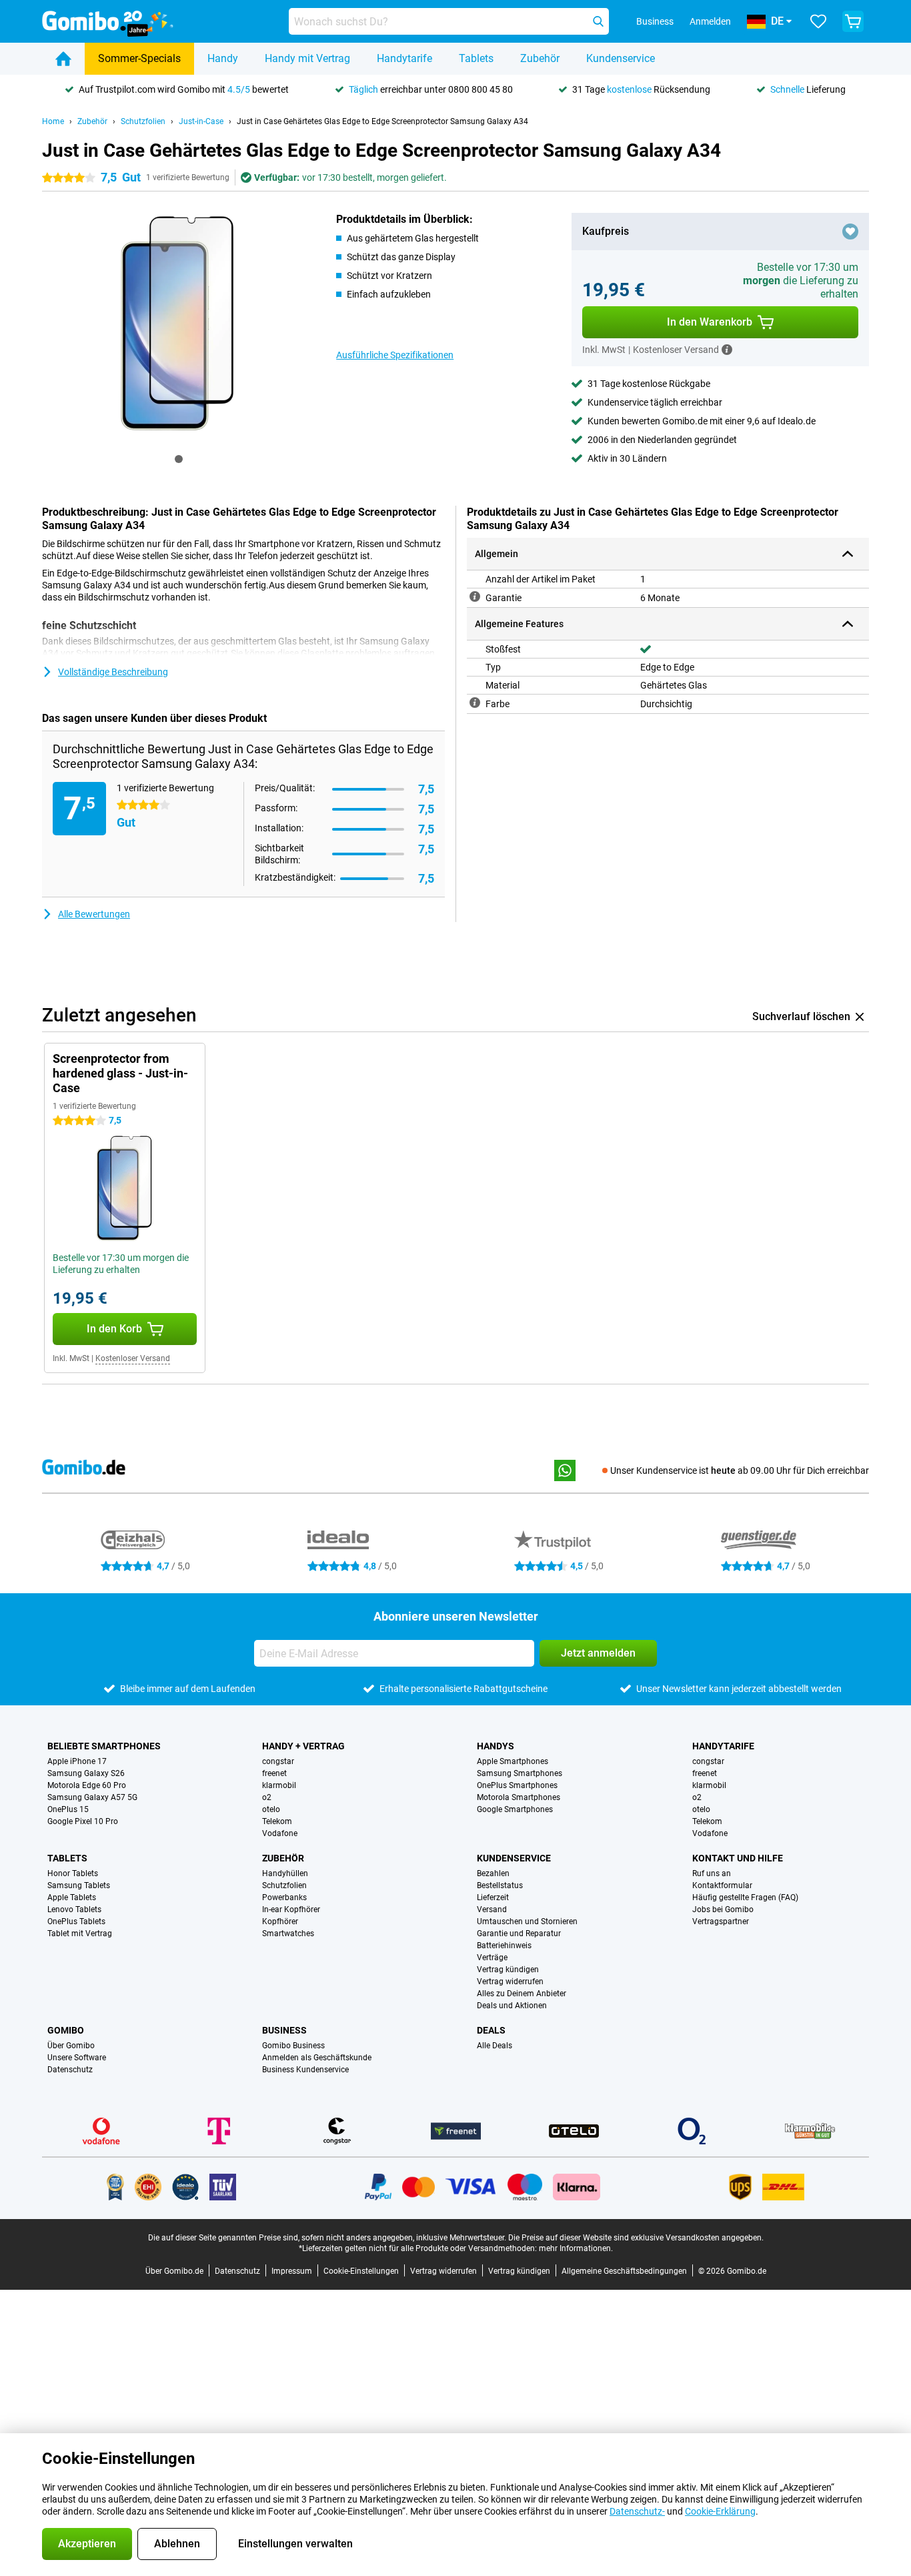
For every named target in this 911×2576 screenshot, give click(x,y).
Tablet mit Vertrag (80, 1934)
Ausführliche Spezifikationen (395, 355)
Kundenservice (621, 58)
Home (53, 121)
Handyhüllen (285, 1873)
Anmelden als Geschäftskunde (317, 2058)
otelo (271, 1809)
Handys (496, 1746)
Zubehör (540, 58)
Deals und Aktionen (512, 2006)
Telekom (277, 1821)
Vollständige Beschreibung (113, 672)
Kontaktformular (722, 1885)
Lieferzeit (493, 1897)
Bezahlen (493, 1873)
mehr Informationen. (576, 2248)
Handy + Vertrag (303, 1746)
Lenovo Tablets (74, 1909)
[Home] (63, 59)
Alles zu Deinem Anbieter (522, 1994)
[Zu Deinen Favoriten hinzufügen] (850, 232)
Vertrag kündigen (508, 1970)
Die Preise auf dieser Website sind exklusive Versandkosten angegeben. (636, 2238)
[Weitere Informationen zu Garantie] (475, 596)
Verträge (492, 1958)
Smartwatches (288, 1934)
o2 (267, 1797)
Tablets (476, 58)
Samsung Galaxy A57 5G (92, 1797)
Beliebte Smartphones (104, 1746)
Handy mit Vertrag (307, 58)
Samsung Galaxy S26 (86, 1773)
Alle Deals (495, 2046)
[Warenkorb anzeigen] (853, 21)
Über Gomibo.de (174, 2271)
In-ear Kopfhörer (291, 1909)
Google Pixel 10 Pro (83, 1821)
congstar (278, 1761)
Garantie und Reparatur (519, 1934)
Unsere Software (77, 2058)
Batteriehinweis (504, 1946)
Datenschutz (70, 2070)
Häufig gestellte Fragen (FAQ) (745, 1897)
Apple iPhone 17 (77, 1761)
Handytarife (404, 58)
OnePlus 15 (68, 1809)
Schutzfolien (143, 121)
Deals (491, 2030)
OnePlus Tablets (76, 1921)
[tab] (179, 459)
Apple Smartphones (513, 1761)
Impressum (292, 2271)
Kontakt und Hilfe (738, 1858)
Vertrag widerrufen (510, 1982)
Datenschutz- (637, 2511)
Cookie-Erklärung (720, 2511)
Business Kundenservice (305, 2070)
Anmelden (710, 21)
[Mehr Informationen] (727, 350)
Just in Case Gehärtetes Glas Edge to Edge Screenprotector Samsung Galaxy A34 (382, 121)
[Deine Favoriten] (818, 21)
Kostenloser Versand (133, 1358)
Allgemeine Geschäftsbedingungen (624, 2271)
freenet (274, 1773)
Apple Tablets (72, 1897)
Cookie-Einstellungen (361, 2271)
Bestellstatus (500, 1885)
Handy (223, 58)
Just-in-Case (201, 121)
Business (284, 2030)
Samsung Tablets (79, 1885)
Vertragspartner (721, 1921)
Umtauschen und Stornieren (527, 1921)
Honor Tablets (73, 1873)
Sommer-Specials (139, 58)
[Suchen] (598, 21)
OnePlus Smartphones (517, 1785)
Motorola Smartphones (519, 1797)
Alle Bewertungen (94, 914)
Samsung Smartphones (520, 1773)
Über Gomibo (71, 2046)
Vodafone (280, 1833)
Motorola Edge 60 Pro (87, 1785)
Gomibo (66, 2030)
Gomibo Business (293, 2046)
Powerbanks (284, 1897)
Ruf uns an (712, 1873)
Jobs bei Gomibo (723, 1909)
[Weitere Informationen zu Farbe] (475, 703)
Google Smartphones (515, 1809)
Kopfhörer (280, 1921)
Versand (492, 1909)
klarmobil (279, 1785)
